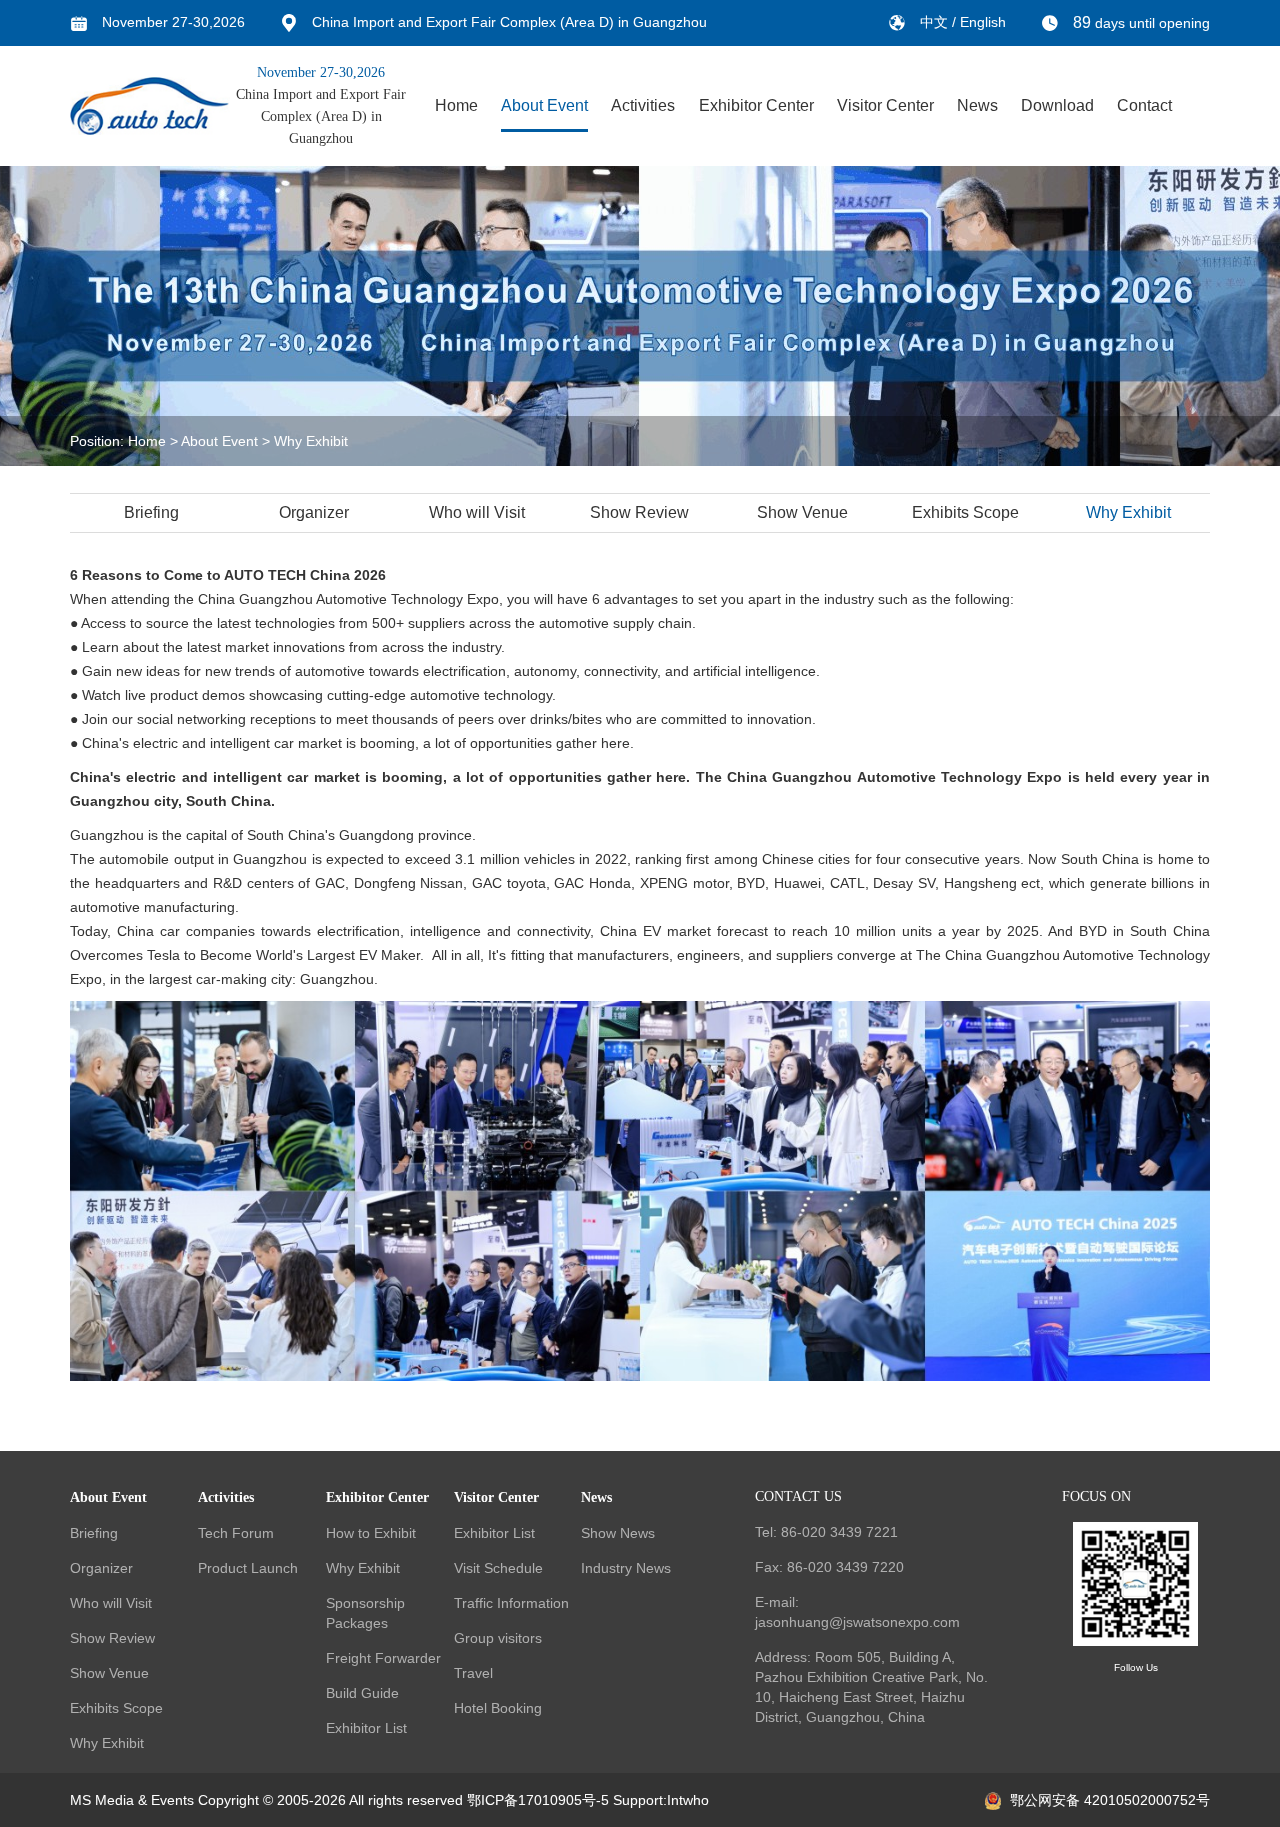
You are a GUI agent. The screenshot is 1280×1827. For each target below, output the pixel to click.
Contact (1144, 105)
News (977, 105)
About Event (544, 105)
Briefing (151, 512)
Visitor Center (885, 105)
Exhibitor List (366, 1728)
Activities (643, 105)
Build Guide (362, 1693)
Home (456, 105)
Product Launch (248, 1568)
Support (638, 1800)
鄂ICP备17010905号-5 (538, 1800)
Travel (473, 1673)
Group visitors (498, 1638)
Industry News (626, 1568)
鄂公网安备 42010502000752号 (1110, 1800)
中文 (936, 22)
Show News (618, 1533)
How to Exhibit (371, 1533)
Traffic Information (511, 1603)
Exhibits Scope (965, 512)
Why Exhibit (311, 441)
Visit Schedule (498, 1568)
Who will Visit (477, 512)
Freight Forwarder (383, 1658)
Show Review (639, 512)
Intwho (688, 1800)
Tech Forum (236, 1533)
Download (1057, 105)
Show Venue (802, 512)
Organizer (314, 512)
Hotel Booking (498, 1708)
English (983, 22)
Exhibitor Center (756, 105)
